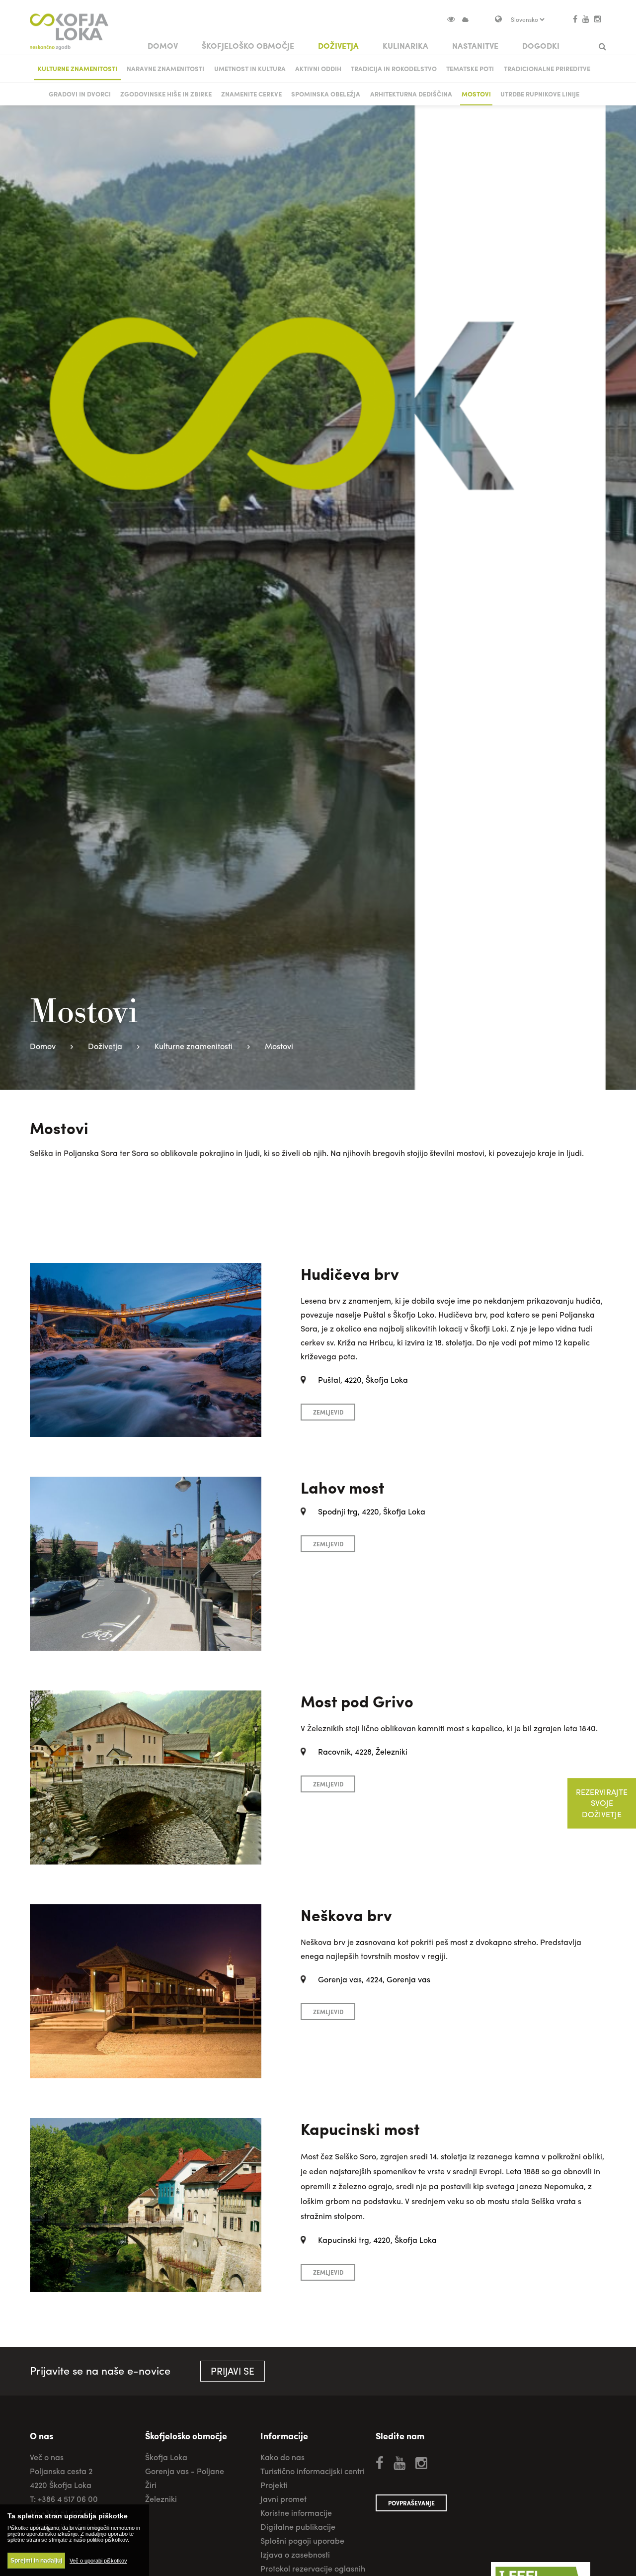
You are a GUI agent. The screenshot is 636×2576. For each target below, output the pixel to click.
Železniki (161, 2499)
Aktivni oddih (318, 68)
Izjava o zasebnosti (295, 2554)
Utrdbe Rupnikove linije (540, 94)
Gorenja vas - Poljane (185, 2471)
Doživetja (338, 45)
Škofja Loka (166, 2457)
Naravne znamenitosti (165, 68)
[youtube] (586, 19)
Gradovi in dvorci (80, 94)
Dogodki (541, 45)
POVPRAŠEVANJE (411, 2503)
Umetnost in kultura (250, 68)
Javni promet (283, 2499)
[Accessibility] (455, 19)
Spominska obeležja (326, 94)
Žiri (151, 2485)
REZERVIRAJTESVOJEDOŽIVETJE (602, 1803)
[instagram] (598, 19)
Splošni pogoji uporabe (302, 2540)
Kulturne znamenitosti (78, 68)
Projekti (274, 2485)
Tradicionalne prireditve (547, 68)
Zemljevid (328, 1412)
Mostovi (476, 94)
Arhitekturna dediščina (411, 94)
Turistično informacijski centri (313, 2471)
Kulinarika (405, 45)
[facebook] (575, 19)
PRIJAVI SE (233, 2371)
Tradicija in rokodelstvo (394, 68)
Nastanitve (475, 45)
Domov (163, 45)
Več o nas (47, 2457)
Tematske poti (470, 68)
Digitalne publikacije (298, 2527)
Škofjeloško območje (248, 45)
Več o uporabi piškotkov (98, 2561)
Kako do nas (282, 2457)
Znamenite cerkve (251, 94)
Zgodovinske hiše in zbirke (166, 94)
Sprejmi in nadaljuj (36, 2561)
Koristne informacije (296, 2513)
